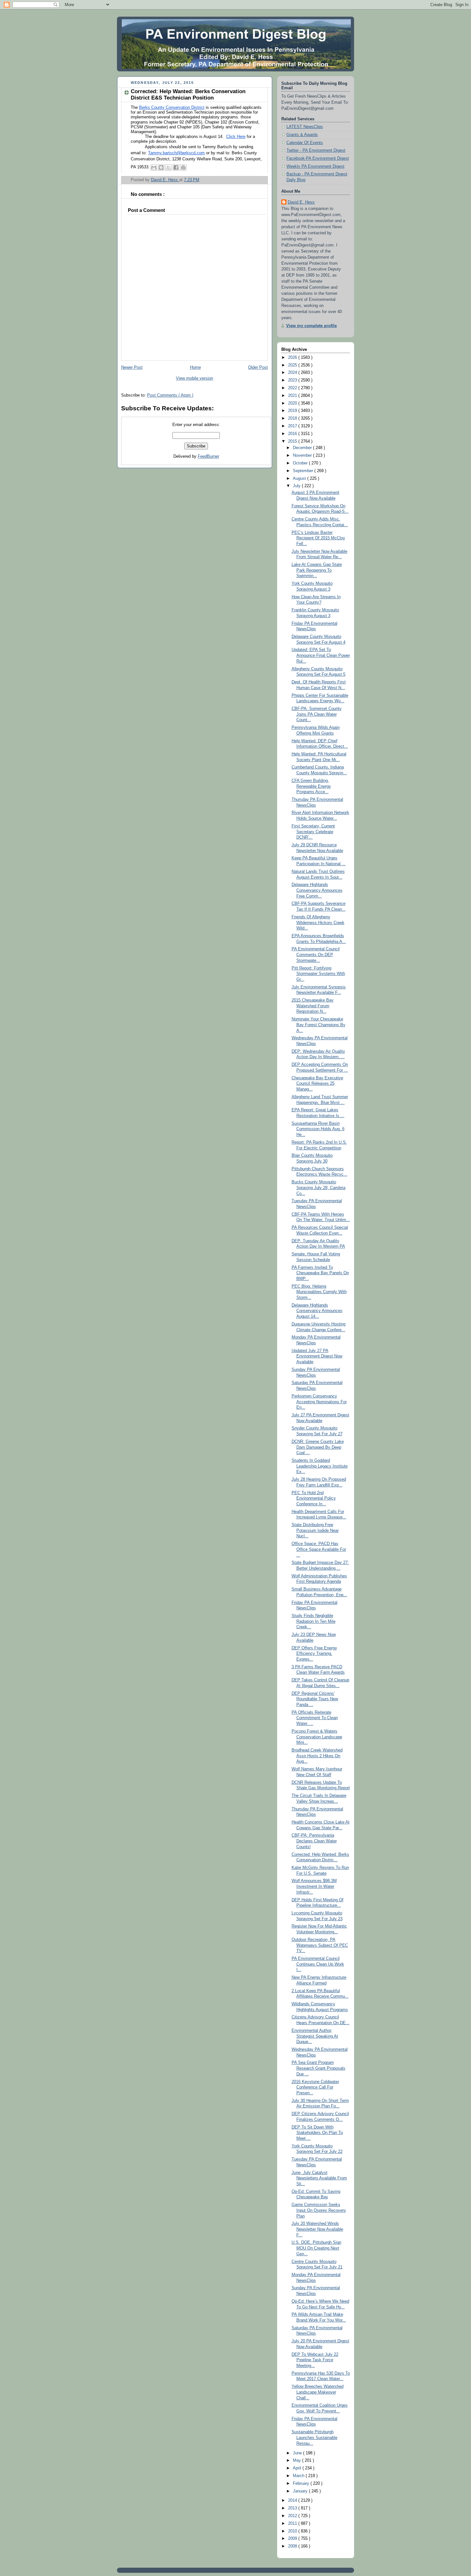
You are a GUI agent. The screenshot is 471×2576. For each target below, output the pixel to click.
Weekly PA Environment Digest (315, 166)
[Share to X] (169, 167)
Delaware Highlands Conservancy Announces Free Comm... (317, 890)
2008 (293, 2546)
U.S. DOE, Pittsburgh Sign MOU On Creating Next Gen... (316, 2248)
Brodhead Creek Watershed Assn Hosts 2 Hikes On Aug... (317, 1756)
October (301, 463)
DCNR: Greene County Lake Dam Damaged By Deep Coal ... (318, 1447)
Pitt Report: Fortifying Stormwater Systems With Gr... (318, 974)
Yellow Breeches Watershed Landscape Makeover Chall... (318, 2392)
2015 (293, 441)
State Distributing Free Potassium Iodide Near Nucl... (315, 1530)
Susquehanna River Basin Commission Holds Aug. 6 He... (318, 1129)
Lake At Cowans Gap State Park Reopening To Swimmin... (317, 570)
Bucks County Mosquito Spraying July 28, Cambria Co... (318, 1188)
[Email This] (154, 167)
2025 (293, 365)
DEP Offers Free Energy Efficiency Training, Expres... (314, 1654)
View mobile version (194, 378)
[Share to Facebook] (176, 167)
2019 (293, 411)
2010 (293, 2531)
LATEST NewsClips (305, 127)
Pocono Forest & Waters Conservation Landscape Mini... (317, 1737)
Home (195, 367)
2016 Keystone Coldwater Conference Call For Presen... (315, 2087)
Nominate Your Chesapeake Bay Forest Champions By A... (318, 1025)
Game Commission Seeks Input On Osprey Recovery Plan (319, 2210)
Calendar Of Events (305, 143)
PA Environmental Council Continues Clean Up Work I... (318, 1964)
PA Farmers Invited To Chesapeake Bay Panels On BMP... (320, 1273)
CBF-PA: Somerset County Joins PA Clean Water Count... (317, 714)
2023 (293, 380)
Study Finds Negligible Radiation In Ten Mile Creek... (314, 1621)
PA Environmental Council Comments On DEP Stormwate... (316, 955)
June (298, 2453)
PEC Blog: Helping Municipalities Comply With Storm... (319, 1292)
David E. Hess (301, 202)
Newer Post (132, 367)
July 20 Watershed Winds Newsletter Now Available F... (317, 2229)
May (297, 2460)
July (297, 486)
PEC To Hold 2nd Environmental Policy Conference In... (314, 1498)
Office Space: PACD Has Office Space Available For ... (319, 1549)
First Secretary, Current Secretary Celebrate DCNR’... (313, 832)
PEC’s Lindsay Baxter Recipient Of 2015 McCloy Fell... (318, 538)
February (302, 2483)
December (303, 448)
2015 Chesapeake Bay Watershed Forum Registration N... (313, 1006)
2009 (293, 2539)
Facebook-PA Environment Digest (318, 158)
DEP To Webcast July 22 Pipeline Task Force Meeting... (315, 2360)
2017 (293, 426)
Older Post (258, 367)
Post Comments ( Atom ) (170, 395)
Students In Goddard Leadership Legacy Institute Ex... (320, 1466)
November (303, 455)
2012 (293, 2516)
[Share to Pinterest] (183, 167)
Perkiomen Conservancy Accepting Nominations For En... (319, 1402)
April (298, 2468)
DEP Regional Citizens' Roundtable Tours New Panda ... (315, 1699)
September (304, 471)
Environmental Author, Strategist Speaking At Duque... (315, 2036)
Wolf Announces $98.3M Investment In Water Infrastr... (314, 1886)
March (299, 2476)
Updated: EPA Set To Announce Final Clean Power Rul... (321, 655)
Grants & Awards (302, 135)
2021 (293, 396)
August (300, 479)
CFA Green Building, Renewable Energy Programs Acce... (311, 786)
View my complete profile (311, 326)
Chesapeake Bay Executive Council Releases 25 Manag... (317, 1084)
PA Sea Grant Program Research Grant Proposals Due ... (318, 2068)
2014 (293, 2500)
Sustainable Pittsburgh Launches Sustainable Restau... (314, 2438)
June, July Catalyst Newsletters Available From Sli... (319, 2178)
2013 (293, 2508)
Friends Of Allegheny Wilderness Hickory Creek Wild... (318, 923)
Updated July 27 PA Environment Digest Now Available (317, 1356)
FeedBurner (208, 456)
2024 (293, 373)
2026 (293, 358)
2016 (293, 434)
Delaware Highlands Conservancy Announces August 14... (317, 1311)
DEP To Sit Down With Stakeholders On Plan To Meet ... (317, 2133)
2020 (293, 403)
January (301, 2491)
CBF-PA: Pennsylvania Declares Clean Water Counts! (314, 1841)
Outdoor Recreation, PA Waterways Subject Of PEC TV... (320, 1945)
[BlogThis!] (161, 167)
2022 (293, 388)
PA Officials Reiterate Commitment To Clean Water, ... (315, 1718)
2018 (293, 418)
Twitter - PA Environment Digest (316, 150)
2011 (293, 2524)
